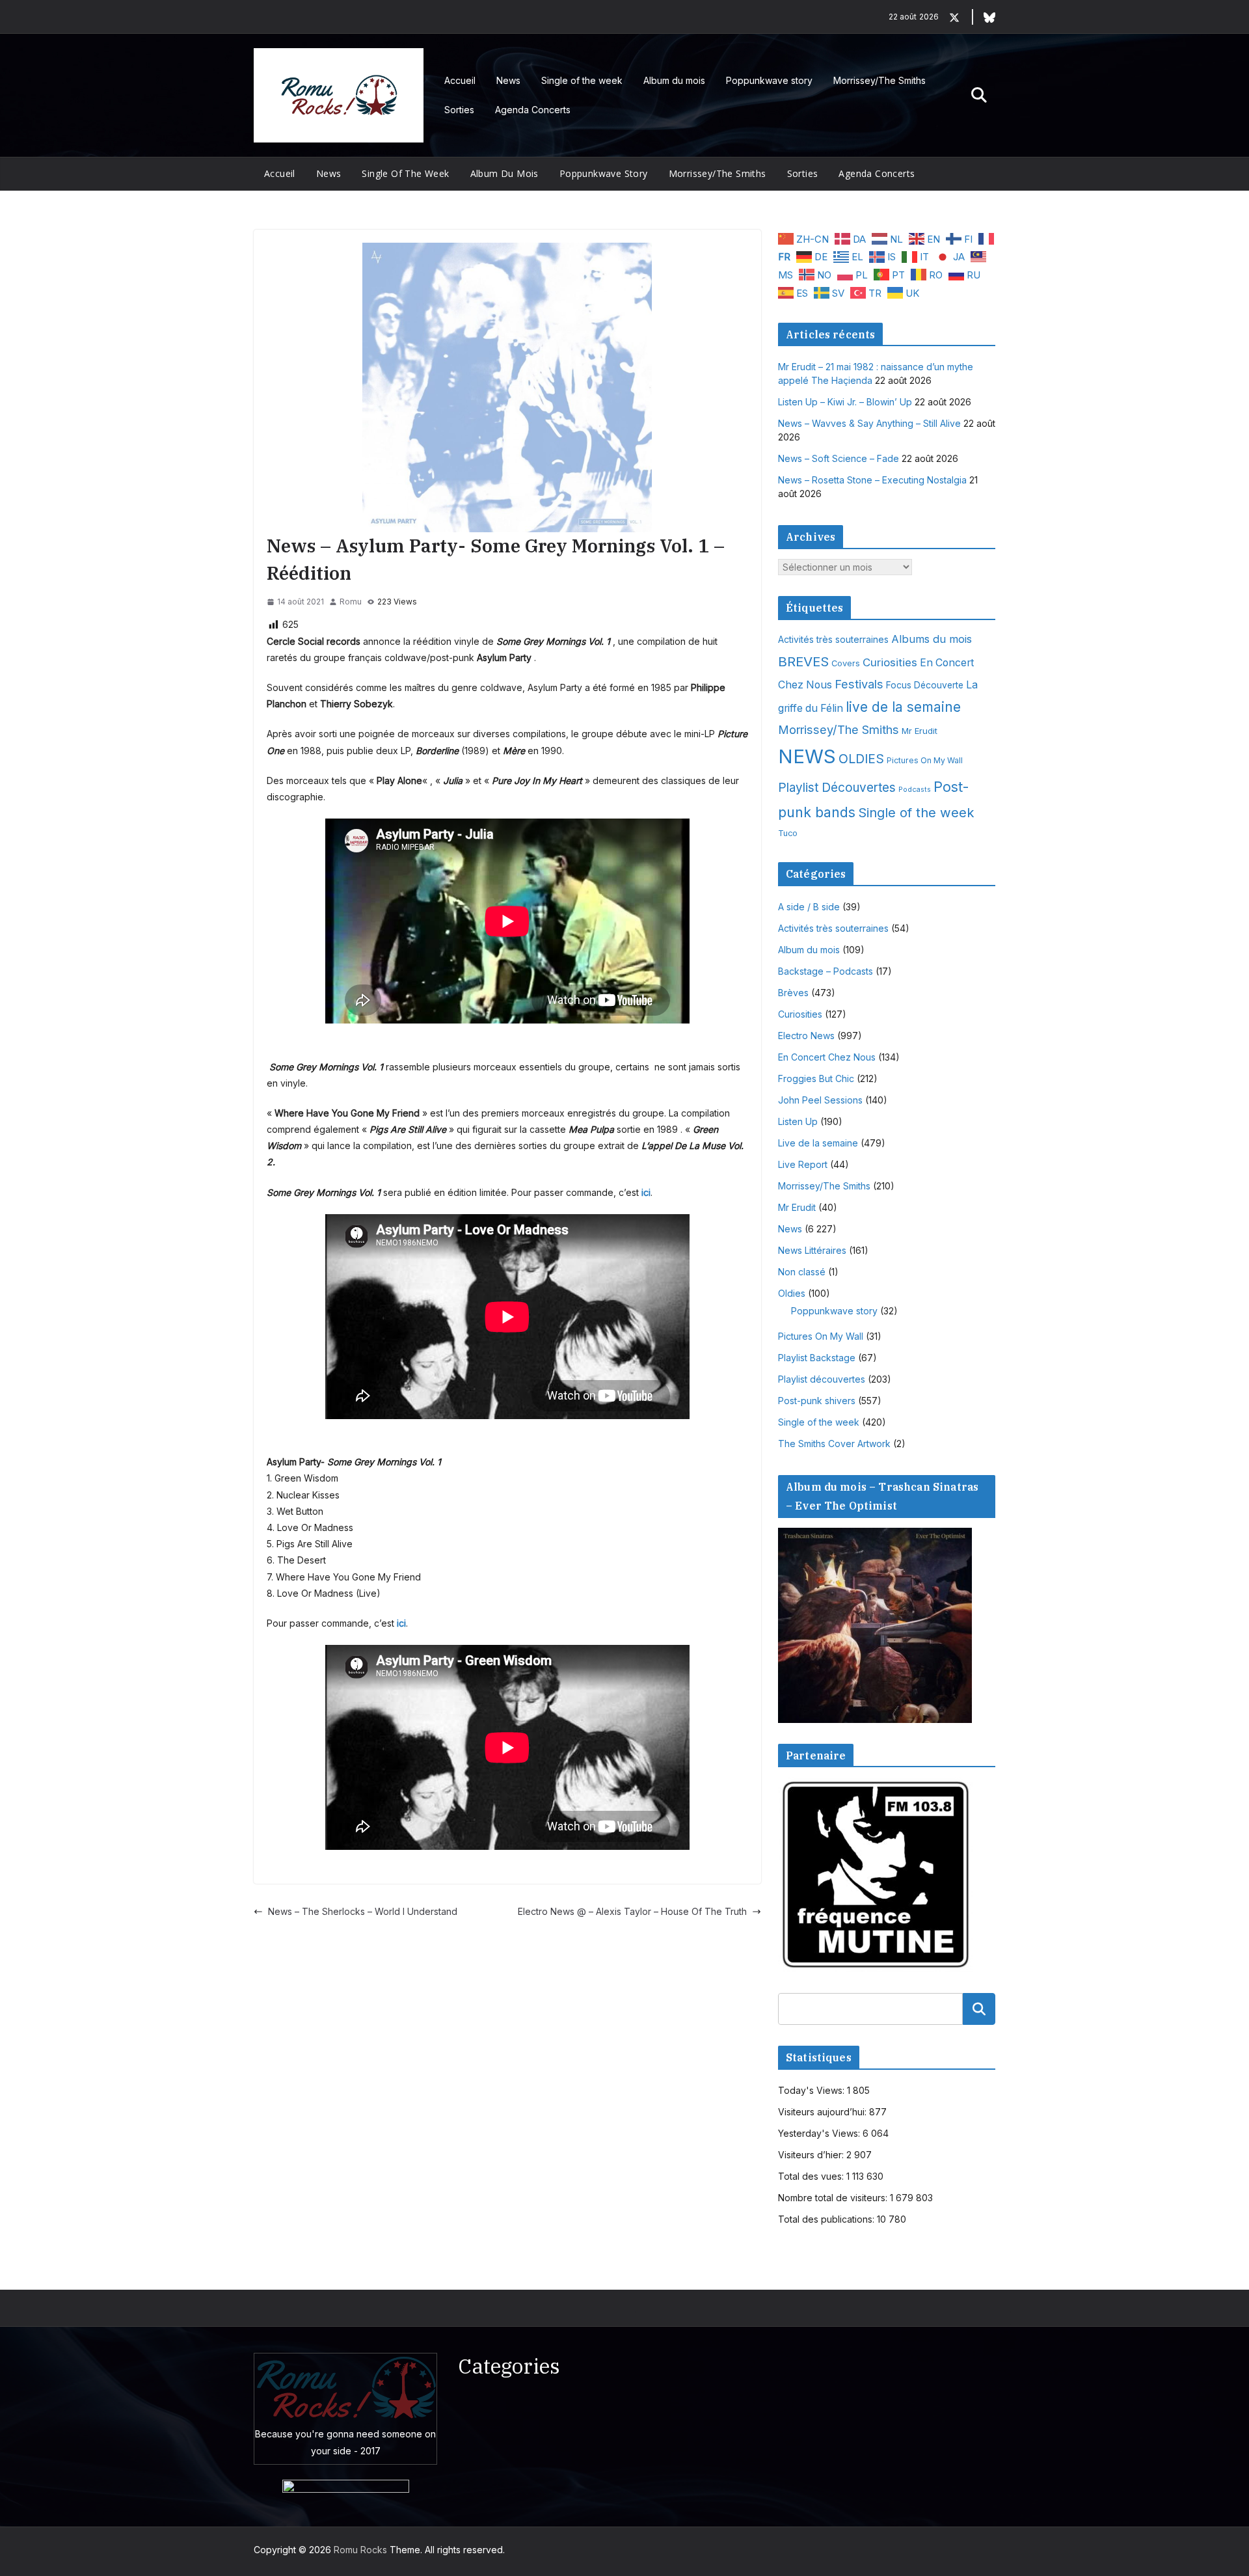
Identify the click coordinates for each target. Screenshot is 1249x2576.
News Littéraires (812, 1250)
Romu (351, 602)
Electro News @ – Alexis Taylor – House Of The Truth (632, 1911)
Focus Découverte (925, 685)
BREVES (803, 661)
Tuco (788, 833)
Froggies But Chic (816, 1078)
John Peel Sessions (820, 1100)
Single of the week (582, 80)
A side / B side (809, 907)
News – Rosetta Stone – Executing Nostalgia (872, 480)
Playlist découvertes (822, 1379)
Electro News (806, 1036)
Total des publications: (827, 2219)
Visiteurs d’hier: (812, 2155)
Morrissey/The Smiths (880, 80)
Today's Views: (813, 2090)
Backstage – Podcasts (826, 971)
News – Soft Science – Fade (839, 458)
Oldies (792, 1293)
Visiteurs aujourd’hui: (824, 2112)
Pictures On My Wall (925, 760)
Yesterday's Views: (820, 2133)
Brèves (793, 993)
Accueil (460, 80)
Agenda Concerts (533, 110)
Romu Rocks (360, 2550)
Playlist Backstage (817, 1358)
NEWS (807, 756)
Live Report (803, 1164)
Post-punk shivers (817, 1401)
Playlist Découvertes (837, 788)
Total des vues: (812, 2176)
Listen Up (798, 1121)
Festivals (859, 684)
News (508, 80)
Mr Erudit (920, 731)
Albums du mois (932, 639)
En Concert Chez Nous (827, 1057)
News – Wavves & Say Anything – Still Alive (869, 423)
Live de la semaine (818, 1143)
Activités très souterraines (833, 640)
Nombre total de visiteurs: (834, 2198)
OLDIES (861, 759)
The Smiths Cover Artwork (834, 1444)
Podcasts (915, 790)
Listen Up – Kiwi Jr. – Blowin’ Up (845, 402)
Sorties (459, 110)
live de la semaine (903, 707)
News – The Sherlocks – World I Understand (363, 1911)
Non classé (802, 1272)
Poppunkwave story (769, 80)
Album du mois (674, 80)
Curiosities (890, 662)
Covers (846, 663)
